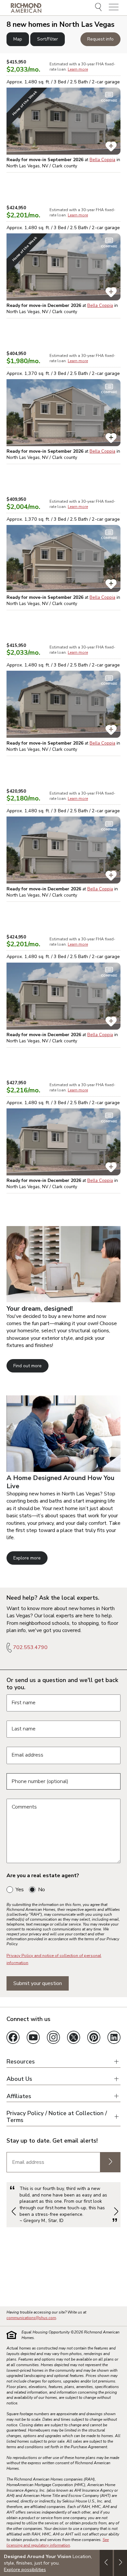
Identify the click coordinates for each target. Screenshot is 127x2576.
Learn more (78, 69)
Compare (109, 101)
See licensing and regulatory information (58, 2542)
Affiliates (19, 2096)
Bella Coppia (102, 160)
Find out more (28, 1366)
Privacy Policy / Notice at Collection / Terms (57, 2117)
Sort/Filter (48, 39)
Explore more (27, 1558)
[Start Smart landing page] (63, 1470)
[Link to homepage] (26, 8)
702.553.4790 (30, 1647)
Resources (21, 2062)
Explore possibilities (25, 2569)
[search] (99, 8)
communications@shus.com (31, 2318)
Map (18, 39)
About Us (19, 2079)
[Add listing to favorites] (111, 146)
